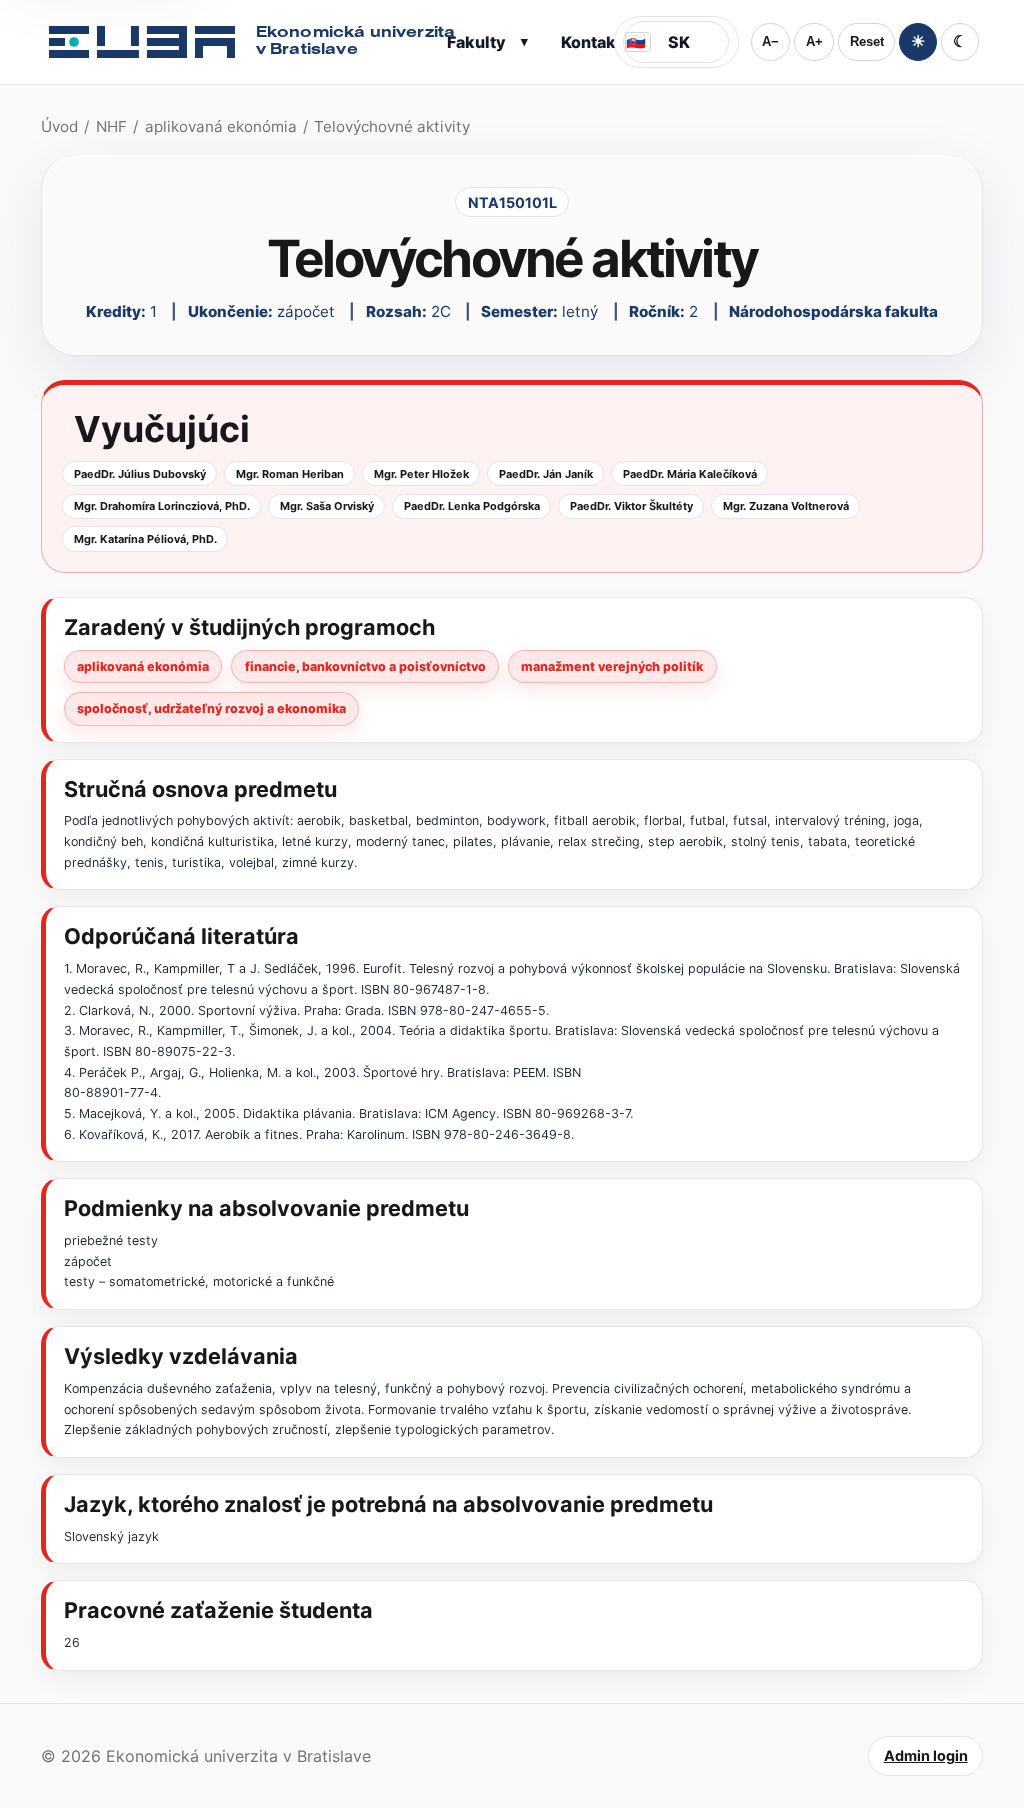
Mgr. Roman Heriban (290, 474)
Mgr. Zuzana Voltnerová (786, 506)
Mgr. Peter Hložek (421, 474)
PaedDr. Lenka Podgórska (472, 506)
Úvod (59, 126)
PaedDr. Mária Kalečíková (690, 474)
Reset (867, 41)
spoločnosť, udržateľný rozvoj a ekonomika (211, 708)
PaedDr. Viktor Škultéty (631, 506)
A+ (814, 41)
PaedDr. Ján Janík (546, 474)
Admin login (926, 1755)
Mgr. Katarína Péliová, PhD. (145, 539)
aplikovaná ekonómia (221, 126)
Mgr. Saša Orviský (327, 506)
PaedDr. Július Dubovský (140, 474)
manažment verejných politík (612, 666)
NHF (111, 126)
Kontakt (591, 42)
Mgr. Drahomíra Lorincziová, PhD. (162, 506)
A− (770, 41)
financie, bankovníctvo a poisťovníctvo (365, 666)
